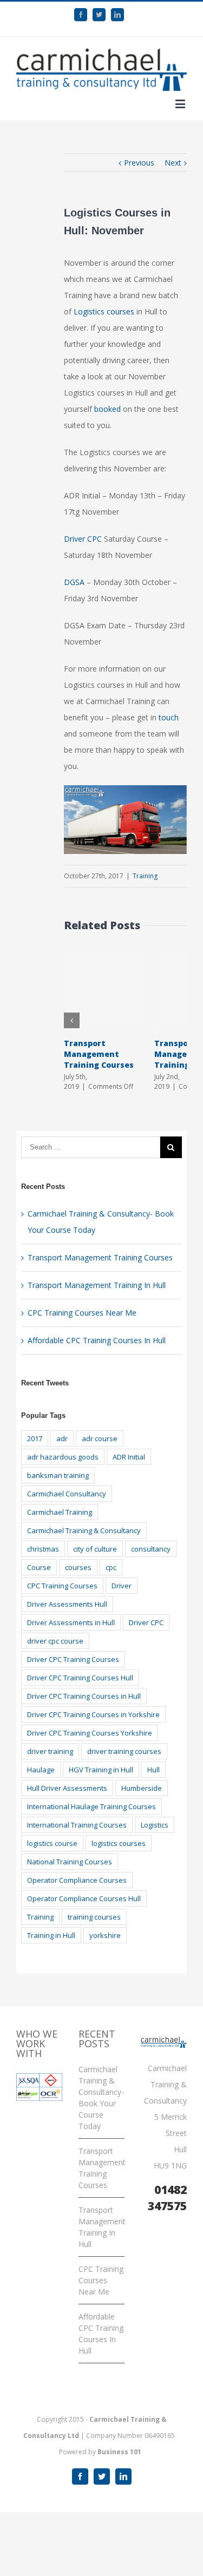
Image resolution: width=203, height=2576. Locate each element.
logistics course (52, 1843)
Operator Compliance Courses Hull (84, 1898)
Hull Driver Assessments (67, 1788)
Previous (139, 163)
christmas (43, 1549)
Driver (122, 1586)
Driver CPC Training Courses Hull (80, 1678)
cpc (111, 1567)
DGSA (74, 582)
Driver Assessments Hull (67, 1604)
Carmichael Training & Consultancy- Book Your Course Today (101, 2098)
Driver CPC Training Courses (73, 1659)
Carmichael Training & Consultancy (84, 1530)
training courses (94, 1917)
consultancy (151, 1549)
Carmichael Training (60, 1512)
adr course (100, 1438)
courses (78, 1567)
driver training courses (124, 1751)
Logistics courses (105, 311)
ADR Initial (129, 1457)
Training (145, 876)
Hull (153, 1770)
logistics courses (119, 1843)
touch (169, 717)
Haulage (41, 1770)
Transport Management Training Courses (99, 1054)
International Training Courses (77, 1825)
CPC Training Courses (62, 1586)
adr (62, 1438)
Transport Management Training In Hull (97, 1285)
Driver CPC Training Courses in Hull (84, 1696)
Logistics (155, 1825)
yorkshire (105, 1935)
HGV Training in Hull (101, 1770)
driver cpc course (55, 1641)
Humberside (142, 1788)
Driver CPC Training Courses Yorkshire (90, 1733)
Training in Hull (51, 1935)
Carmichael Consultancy (67, 1494)
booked (107, 409)
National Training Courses (70, 1862)
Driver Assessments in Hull (71, 1622)
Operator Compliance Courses (77, 1880)
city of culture (95, 1549)
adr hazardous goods (63, 1457)
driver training (50, 1751)
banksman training (58, 1475)
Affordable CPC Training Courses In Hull (97, 1340)
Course (39, 1567)
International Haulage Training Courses (91, 1806)
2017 (35, 1438)
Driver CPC (83, 539)
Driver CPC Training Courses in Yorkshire (93, 1714)
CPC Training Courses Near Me (82, 1313)
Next (173, 163)
